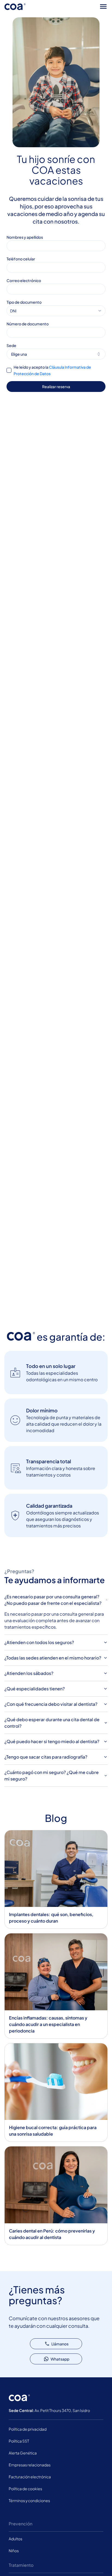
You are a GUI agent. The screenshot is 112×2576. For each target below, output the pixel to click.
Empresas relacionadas (30, 2465)
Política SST (19, 2441)
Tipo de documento (24, 302)
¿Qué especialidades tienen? (35, 1689)
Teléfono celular (21, 259)
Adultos (15, 2539)
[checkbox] (9, 370)
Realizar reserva (56, 387)
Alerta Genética (23, 2453)
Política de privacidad (28, 2429)
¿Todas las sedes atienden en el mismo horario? (53, 1658)
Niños (14, 2551)
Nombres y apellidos (25, 237)
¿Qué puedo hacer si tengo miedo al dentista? (52, 1741)
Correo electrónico (24, 280)
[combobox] (56, 311)
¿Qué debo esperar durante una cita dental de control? (52, 1723)
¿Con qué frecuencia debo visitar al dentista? (51, 1704)
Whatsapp (60, 2359)
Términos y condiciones (29, 2500)
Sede (11, 345)
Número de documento (28, 324)
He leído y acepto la (52, 370)
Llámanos (60, 2344)
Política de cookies (25, 2489)
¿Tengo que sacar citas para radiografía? (46, 1757)
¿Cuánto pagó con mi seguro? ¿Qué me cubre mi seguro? (52, 1775)
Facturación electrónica (30, 2477)
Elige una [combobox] (19, 354)
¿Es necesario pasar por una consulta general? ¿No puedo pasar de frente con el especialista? (53, 1600)
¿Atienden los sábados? (29, 1673)
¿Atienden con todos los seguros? (39, 1642)
